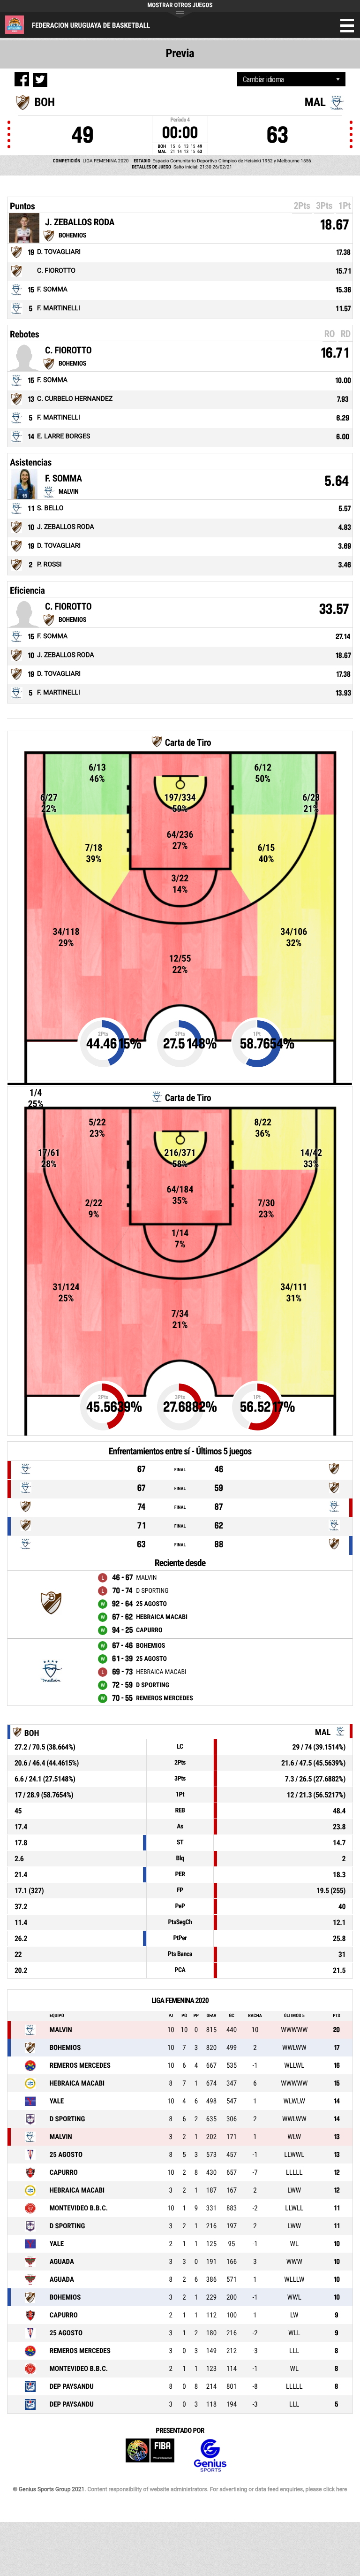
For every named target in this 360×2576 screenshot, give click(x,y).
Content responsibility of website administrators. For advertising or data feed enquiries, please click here (217, 2489)
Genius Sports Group (210, 2456)
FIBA (150, 2456)
